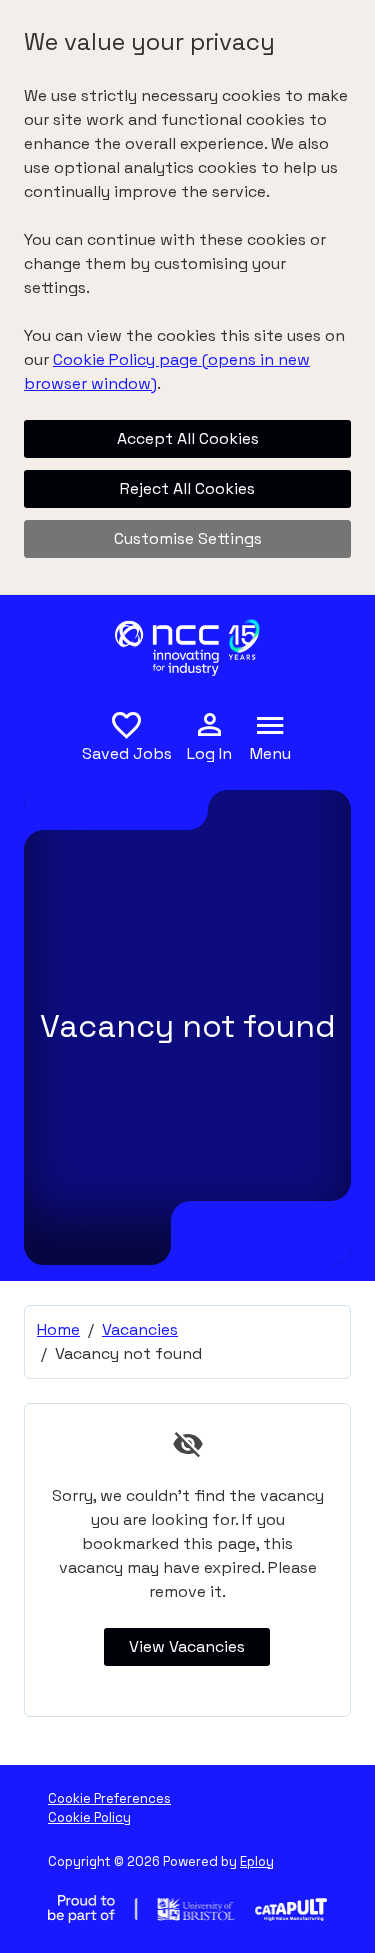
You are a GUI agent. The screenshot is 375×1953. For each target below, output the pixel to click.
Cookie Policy (89, 1817)
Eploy (257, 1861)
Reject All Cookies (187, 488)
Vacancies (140, 1329)
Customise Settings (188, 538)
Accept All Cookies (188, 438)
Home (58, 1329)
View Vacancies (187, 1646)
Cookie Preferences (109, 1798)
